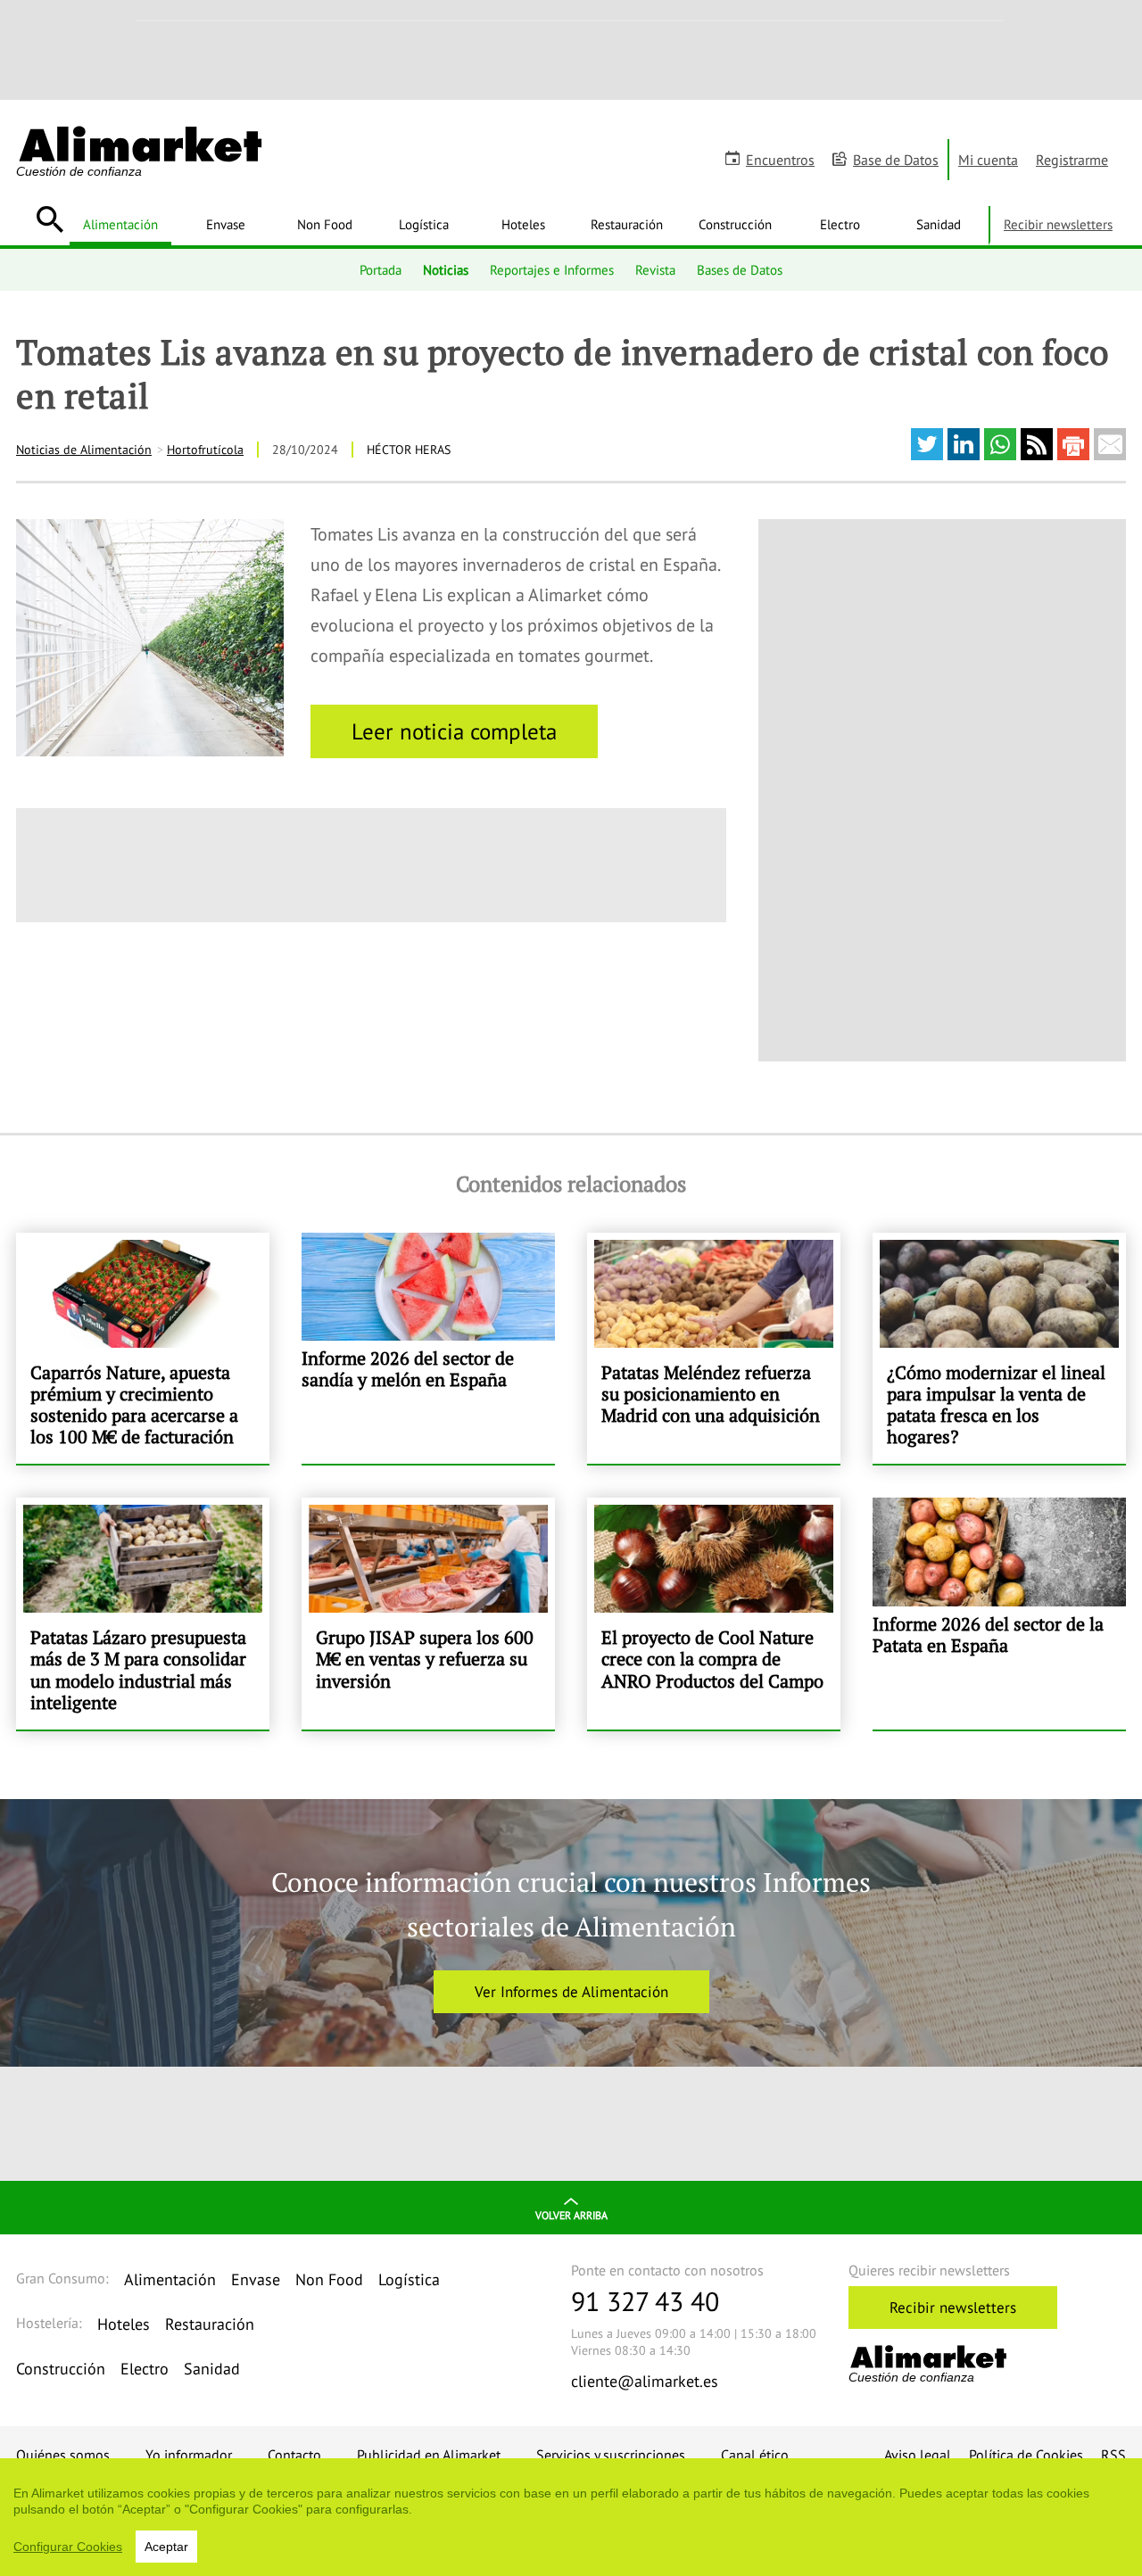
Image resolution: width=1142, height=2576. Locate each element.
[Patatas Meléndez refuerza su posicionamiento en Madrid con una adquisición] (714, 1348)
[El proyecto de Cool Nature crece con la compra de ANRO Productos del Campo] (714, 1613)
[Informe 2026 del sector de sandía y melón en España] (428, 1348)
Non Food (325, 224)
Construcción (735, 224)
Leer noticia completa (454, 731)
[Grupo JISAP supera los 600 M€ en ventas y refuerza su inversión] (428, 1613)
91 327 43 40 (645, 2301)
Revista (655, 269)
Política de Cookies (1026, 2455)
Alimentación (120, 224)
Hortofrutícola (205, 450)
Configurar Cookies (68, 2547)
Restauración (627, 224)
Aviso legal (918, 2455)
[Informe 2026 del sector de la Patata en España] (999, 1613)
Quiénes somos (63, 2455)
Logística (424, 224)
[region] (571, 2517)
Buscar (50, 219)
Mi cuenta (988, 160)
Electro (840, 224)
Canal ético (755, 2455)
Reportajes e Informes (552, 269)
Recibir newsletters (1058, 224)
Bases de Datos (740, 269)
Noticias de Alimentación (84, 450)
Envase (226, 224)
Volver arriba (571, 2215)
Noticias (446, 269)
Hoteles (523, 224)
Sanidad (939, 224)
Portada (381, 269)
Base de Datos (896, 160)
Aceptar (166, 2547)
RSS (1113, 2455)
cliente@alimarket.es (645, 2381)
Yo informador (189, 2455)
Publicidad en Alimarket (429, 2455)
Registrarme (1072, 160)
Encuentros (780, 160)
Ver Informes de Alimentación (571, 1992)
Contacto (294, 2455)
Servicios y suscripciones (611, 2455)
